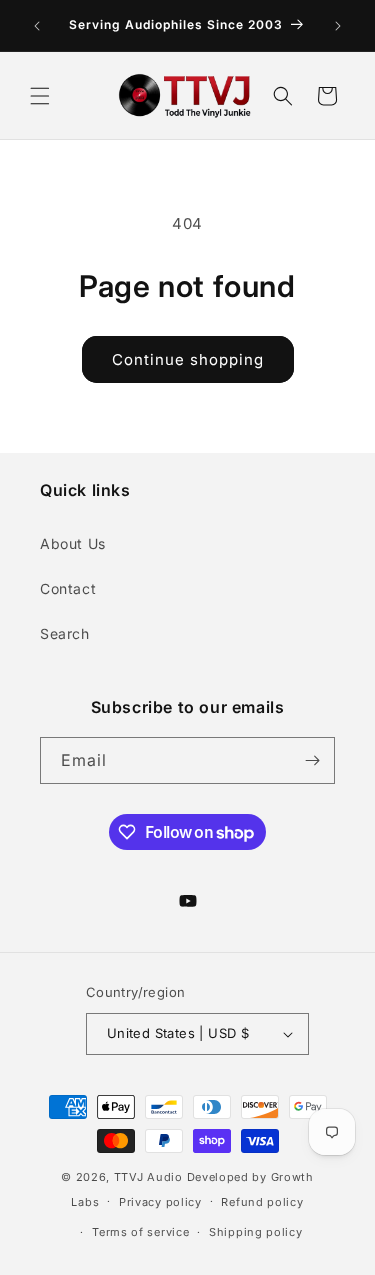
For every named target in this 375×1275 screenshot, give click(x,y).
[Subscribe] (312, 760)
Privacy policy (160, 1202)
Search (65, 633)
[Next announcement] (338, 26)
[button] (40, 96)
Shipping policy (256, 1232)
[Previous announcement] (37, 26)
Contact (68, 588)
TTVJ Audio (148, 1177)
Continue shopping (188, 359)
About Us (73, 543)
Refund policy (262, 1202)
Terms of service (140, 1232)
